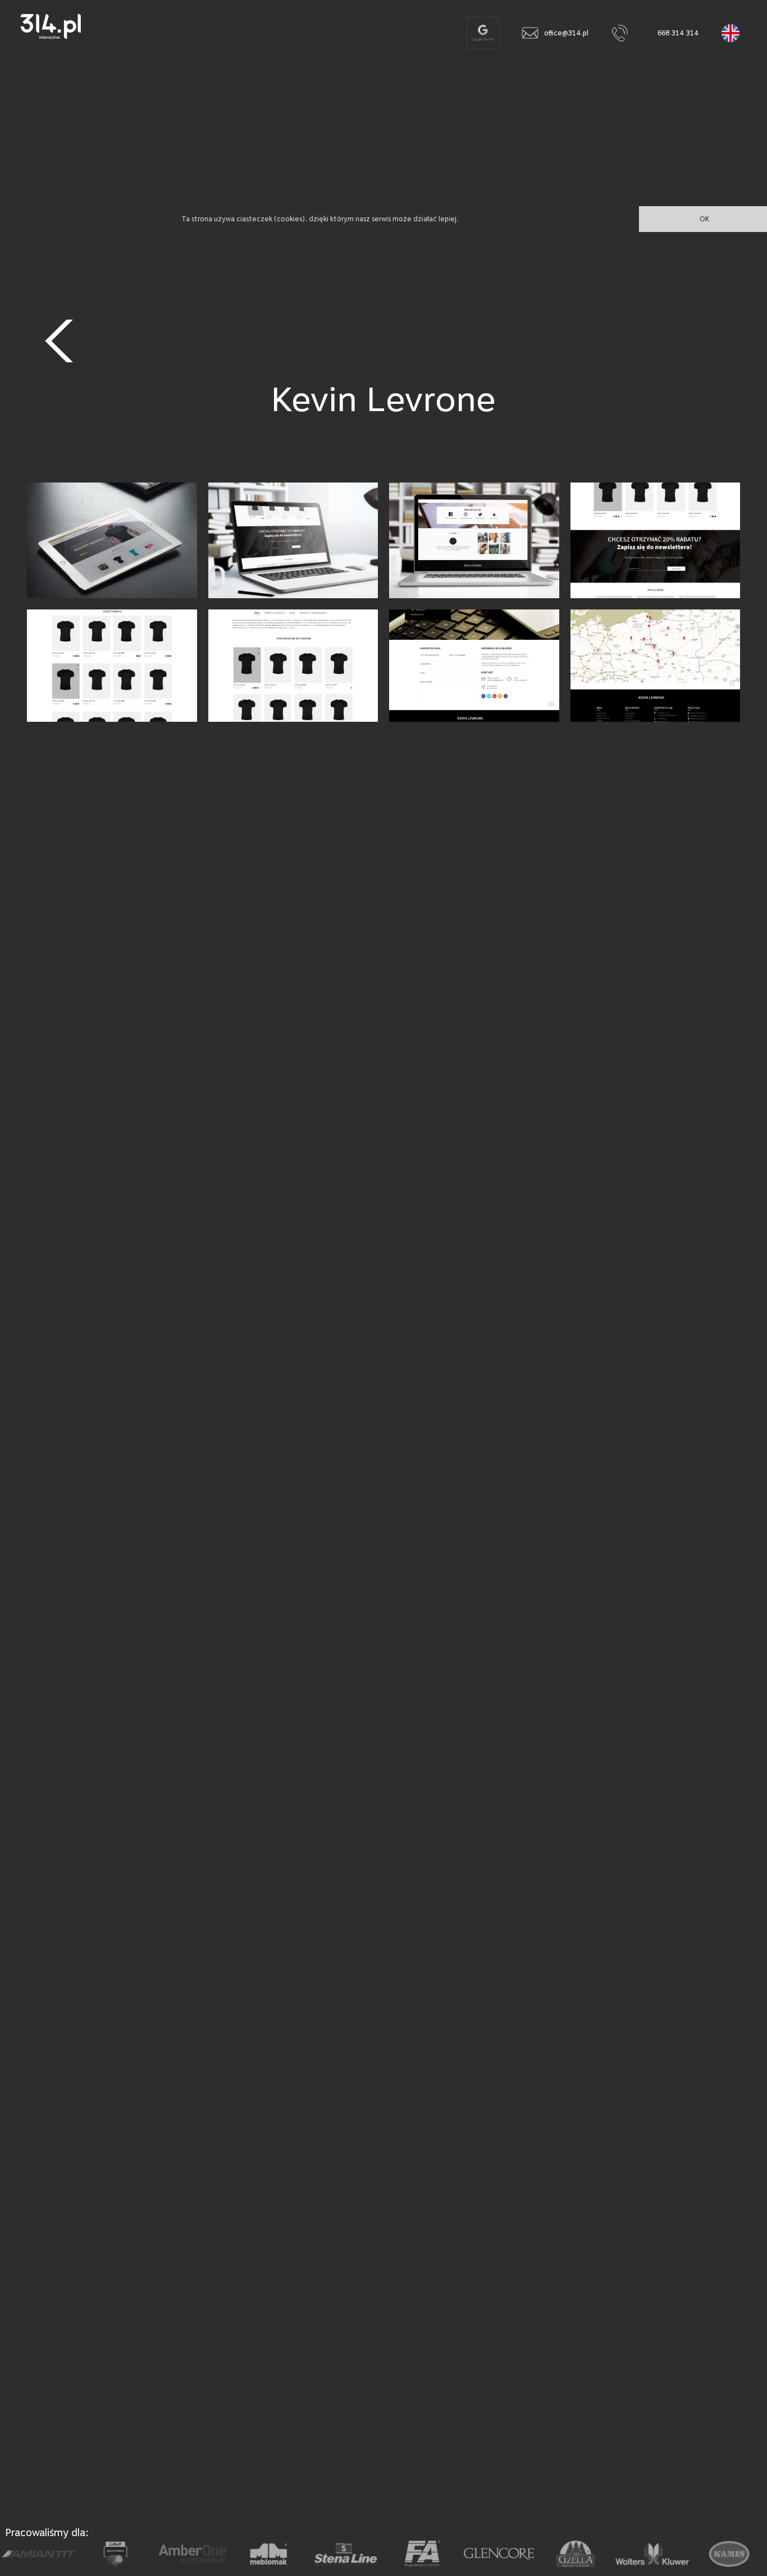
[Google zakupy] (483, 33)
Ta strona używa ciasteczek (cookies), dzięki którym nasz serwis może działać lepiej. (320, 219)
